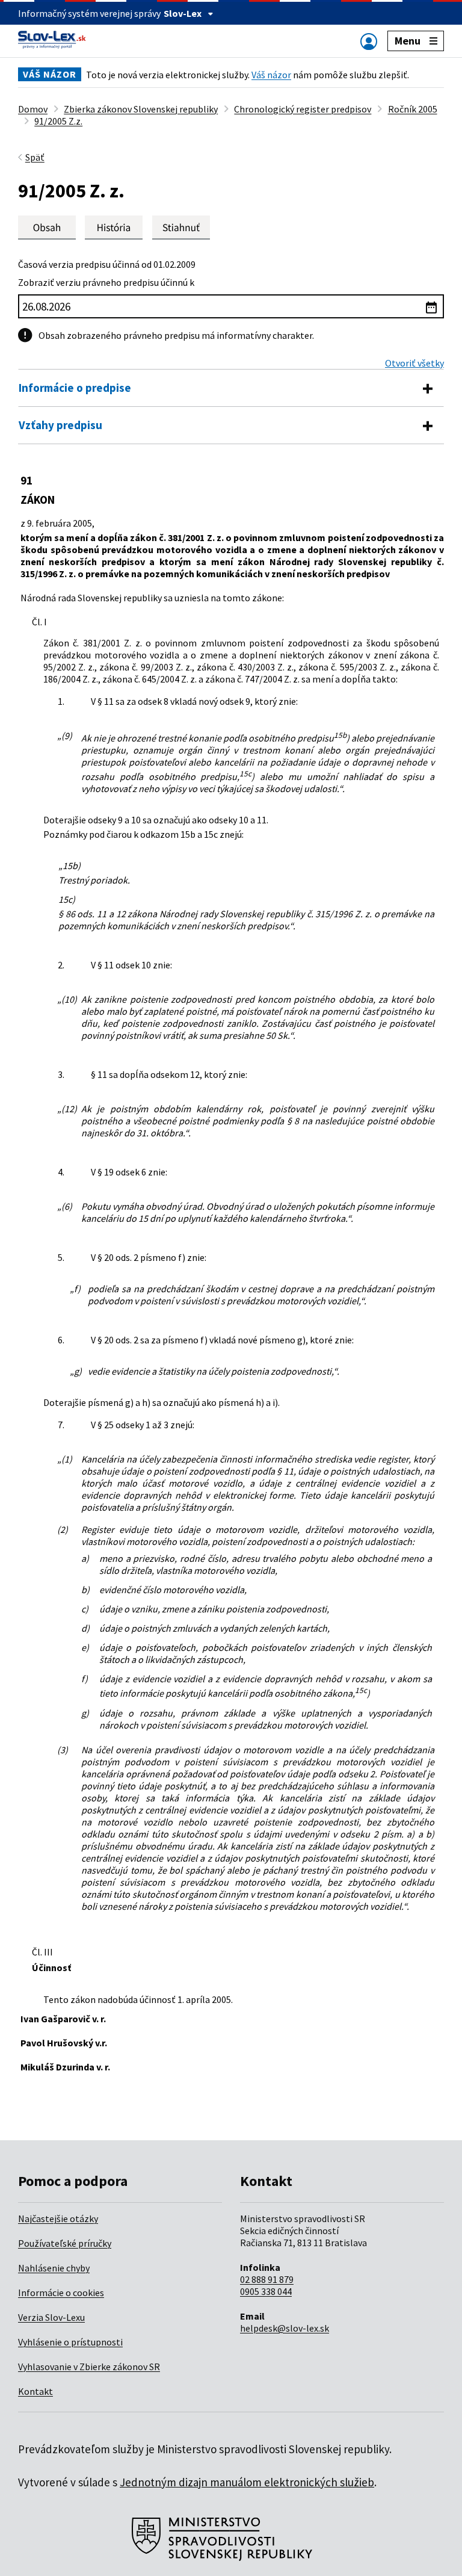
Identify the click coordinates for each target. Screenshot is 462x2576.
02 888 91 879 (267, 2279)
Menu (408, 41)
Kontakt (35, 2391)
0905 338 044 (266, 2291)
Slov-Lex (183, 13)
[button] (181, 227)
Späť (35, 157)
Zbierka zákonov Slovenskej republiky (141, 109)
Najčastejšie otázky (58, 2218)
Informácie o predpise (75, 388)
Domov (33, 109)
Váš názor (271, 75)
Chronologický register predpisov (303, 109)
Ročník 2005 (413, 109)
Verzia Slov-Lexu (51, 2317)
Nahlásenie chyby (54, 2268)
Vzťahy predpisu (60, 425)
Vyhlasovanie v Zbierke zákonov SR (89, 2367)
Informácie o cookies (61, 2293)
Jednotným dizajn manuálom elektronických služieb (247, 2482)
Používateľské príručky (65, 2243)
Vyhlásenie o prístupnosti (70, 2342)
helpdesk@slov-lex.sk (285, 2328)
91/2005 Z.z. (58, 121)
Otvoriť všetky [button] (414, 363)
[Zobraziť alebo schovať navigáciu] (369, 41)
